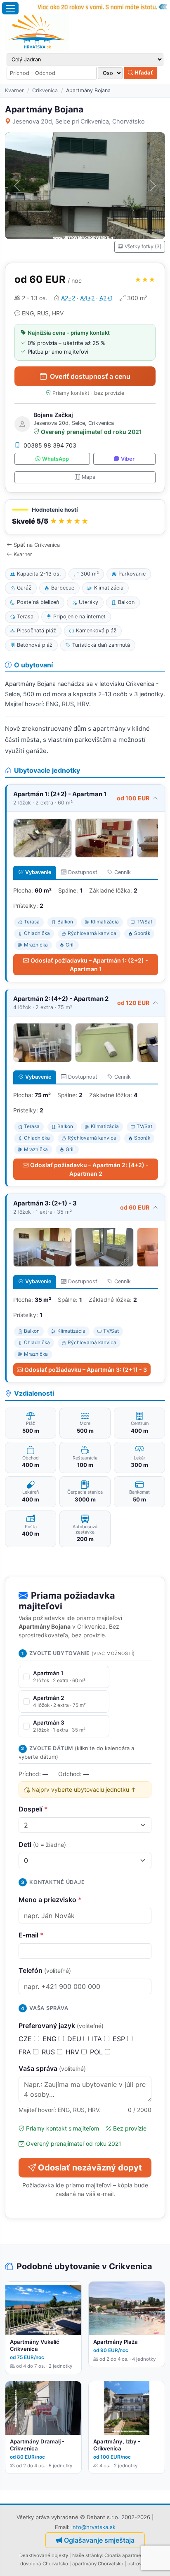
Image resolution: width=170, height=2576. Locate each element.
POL (97, 2052)
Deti (42, 1844)
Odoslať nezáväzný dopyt (90, 2168)
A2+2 (68, 298)
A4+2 (87, 298)
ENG (51, 2039)
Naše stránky (87, 2555)
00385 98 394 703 (50, 445)
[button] (85, 517)
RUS (49, 2052)
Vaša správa (52, 2068)
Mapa (89, 477)
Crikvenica (45, 90)
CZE (26, 2039)
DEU (75, 2039)
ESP (120, 2039)
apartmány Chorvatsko (98, 2564)
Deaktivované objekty (44, 2555)
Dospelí (33, 1809)
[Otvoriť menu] (10, 8)
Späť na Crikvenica (37, 545)
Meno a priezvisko (50, 1900)
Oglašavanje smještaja (99, 2540)
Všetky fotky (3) (143, 246)
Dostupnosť (83, 872)
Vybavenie (38, 872)
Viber (128, 459)
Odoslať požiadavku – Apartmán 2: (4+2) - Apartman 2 (89, 1169)
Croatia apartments (126, 2555)
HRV (73, 2052)
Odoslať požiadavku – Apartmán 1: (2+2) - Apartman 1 (89, 965)
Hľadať (143, 72)
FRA (26, 2052)
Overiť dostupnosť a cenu (90, 376)
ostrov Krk (139, 2564)
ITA (98, 2039)
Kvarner (14, 90)
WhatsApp (55, 459)
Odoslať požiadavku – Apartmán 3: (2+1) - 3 (86, 1370)
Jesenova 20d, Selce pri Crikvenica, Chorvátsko (79, 121)
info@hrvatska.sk (93, 2527)
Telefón (45, 1970)
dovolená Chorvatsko (44, 2564)
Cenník (123, 872)
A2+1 (106, 298)
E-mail (31, 1935)
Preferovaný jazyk (61, 2026)
